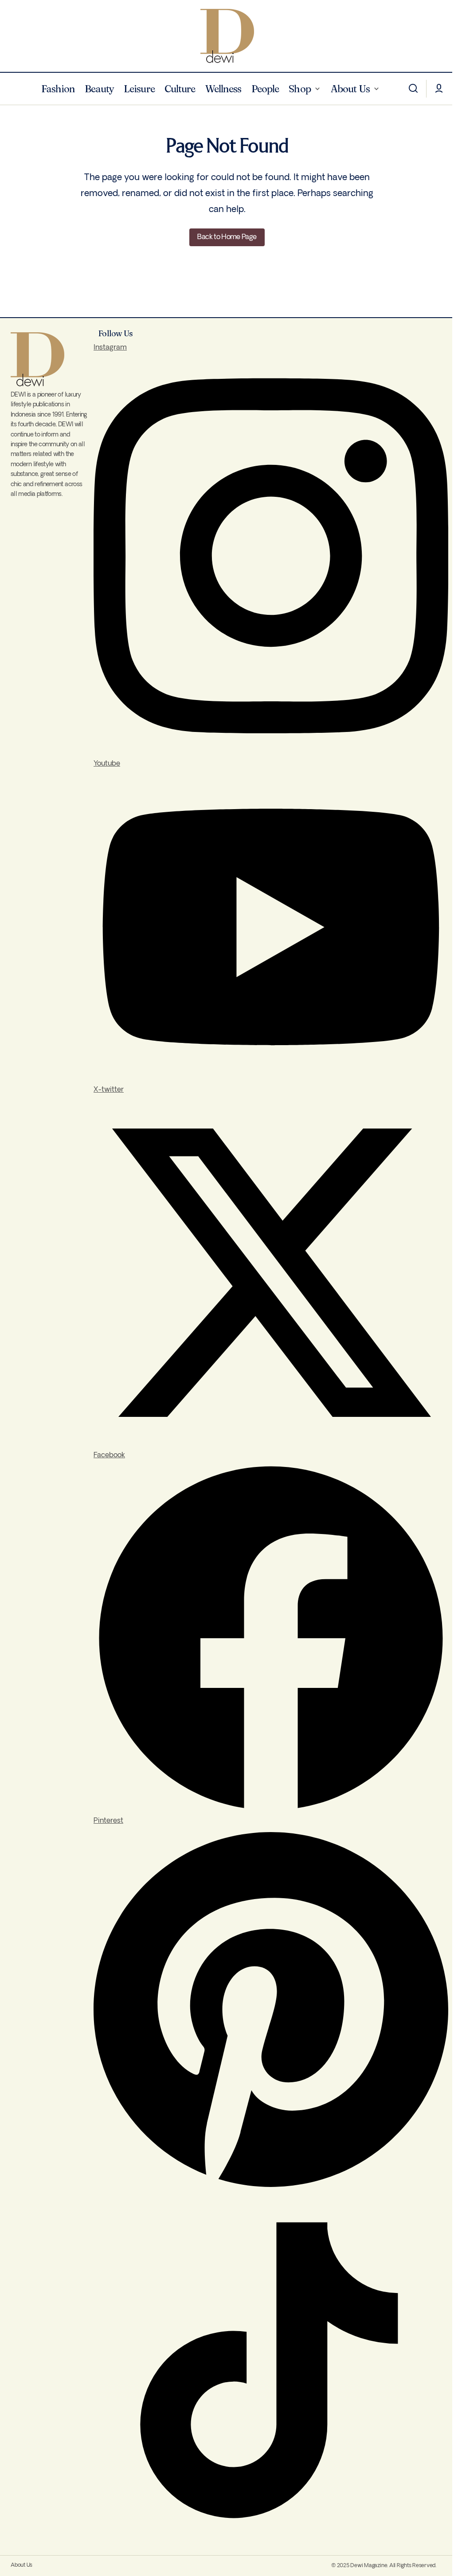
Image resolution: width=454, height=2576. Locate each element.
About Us (22, 2565)
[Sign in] (439, 89)
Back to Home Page (227, 237)
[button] (413, 89)
